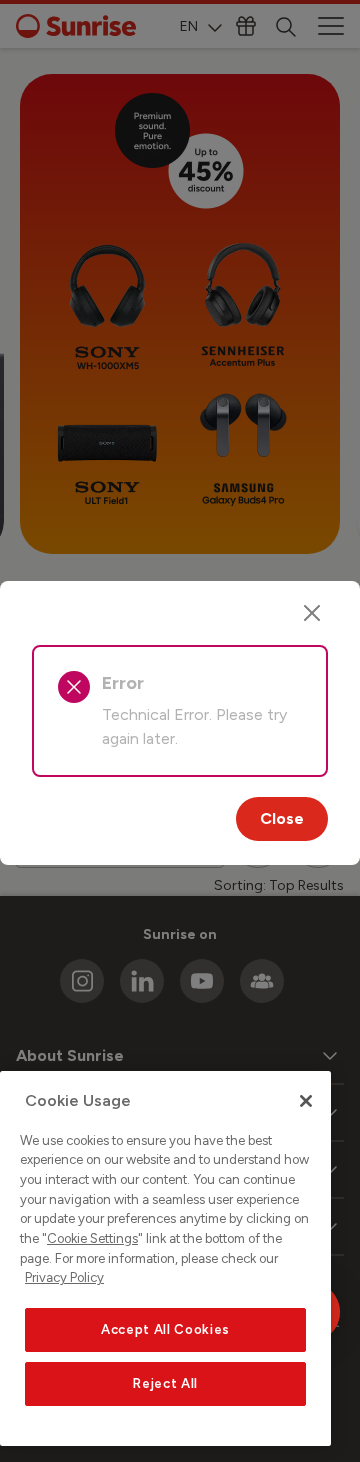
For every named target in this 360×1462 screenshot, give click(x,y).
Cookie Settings (92, 1238)
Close (282, 818)
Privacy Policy (64, 1277)
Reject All (165, 1383)
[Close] (312, 613)
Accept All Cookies (165, 1329)
